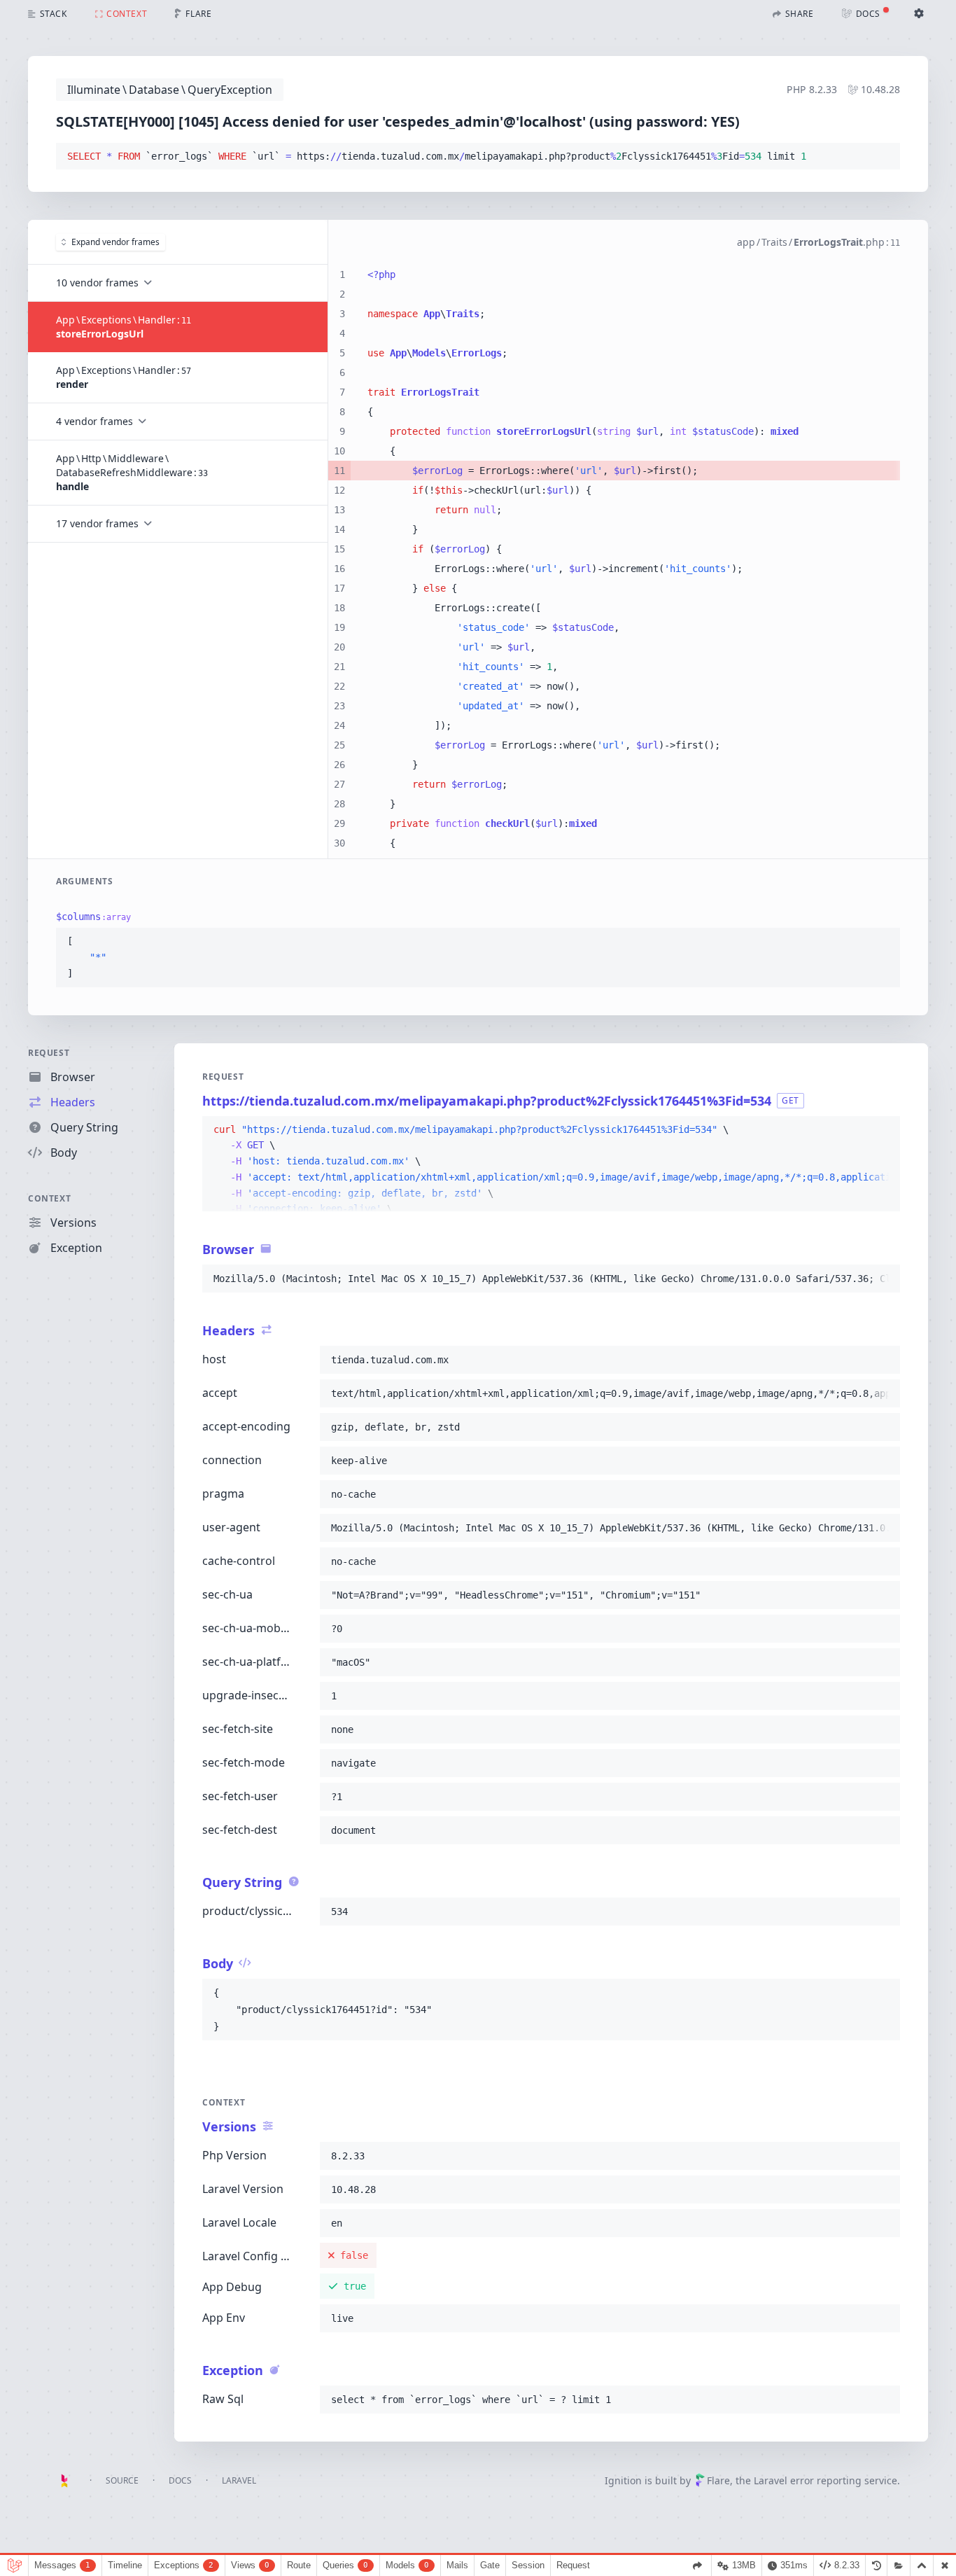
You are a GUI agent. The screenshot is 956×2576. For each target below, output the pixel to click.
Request (49, 1053)
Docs (180, 2480)
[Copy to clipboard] (883, 157)
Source (122, 2480)
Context (49, 1198)
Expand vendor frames (115, 242)
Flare (718, 2480)
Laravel (239, 2480)
